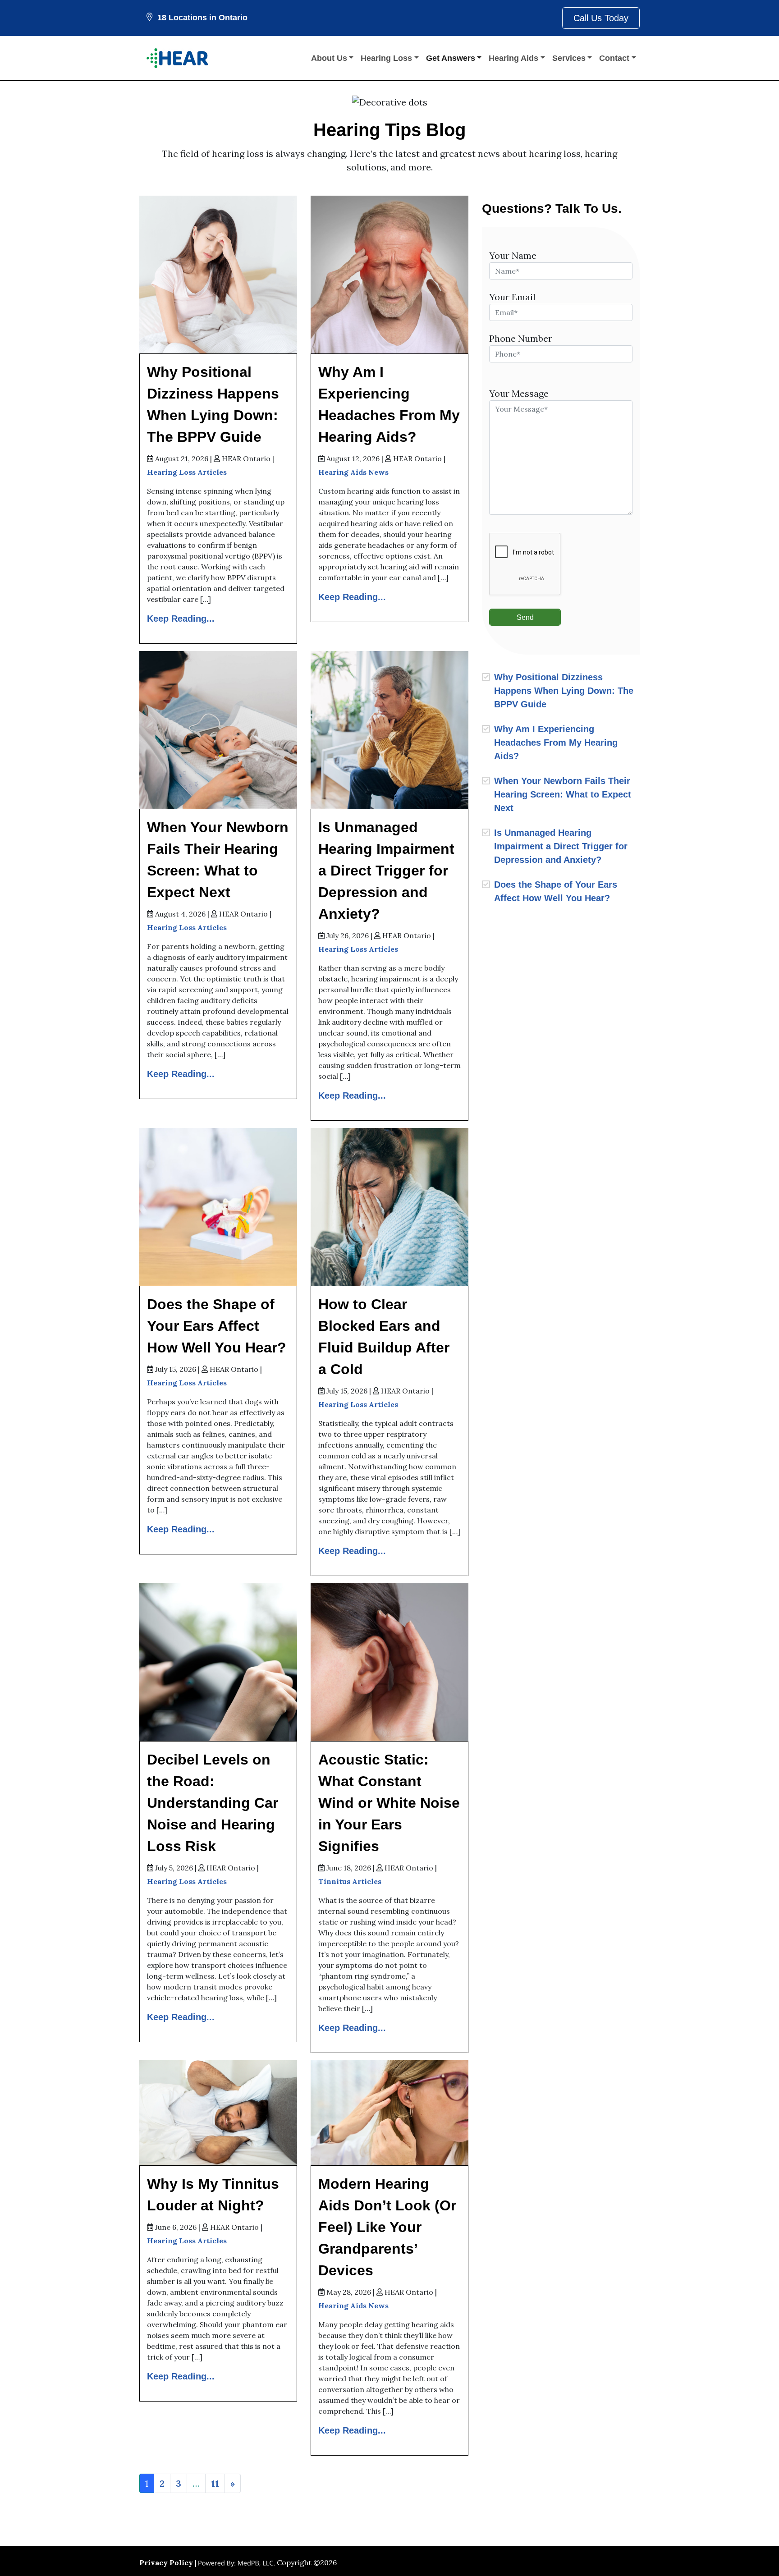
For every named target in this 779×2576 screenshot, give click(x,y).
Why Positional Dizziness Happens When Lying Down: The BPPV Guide (564, 691)
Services (569, 58)
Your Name (513, 255)
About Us (329, 58)
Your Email (512, 297)
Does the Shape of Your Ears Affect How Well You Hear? (217, 1326)
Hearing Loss (386, 58)
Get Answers (451, 58)
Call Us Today (601, 18)
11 (215, 2483)
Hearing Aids (513, 58)
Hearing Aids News (353, 472)
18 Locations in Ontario (202, 18)
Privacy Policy (166, 2562)
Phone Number (521, 338)
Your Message (519, 393)
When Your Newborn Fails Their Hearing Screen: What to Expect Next (563, 794)
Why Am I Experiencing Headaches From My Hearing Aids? (556, 743)
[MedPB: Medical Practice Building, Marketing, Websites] (237, 2562)
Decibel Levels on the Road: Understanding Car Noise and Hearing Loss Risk (213, 1803)
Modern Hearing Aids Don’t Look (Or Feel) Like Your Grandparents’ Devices (387, 2227)
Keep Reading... (181, 619)
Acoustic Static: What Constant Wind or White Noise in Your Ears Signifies (389, 1803)
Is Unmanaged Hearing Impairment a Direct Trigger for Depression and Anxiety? (386, 871)
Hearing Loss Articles (187, 472)
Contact (614, 58)
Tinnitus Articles (350, 1881)
